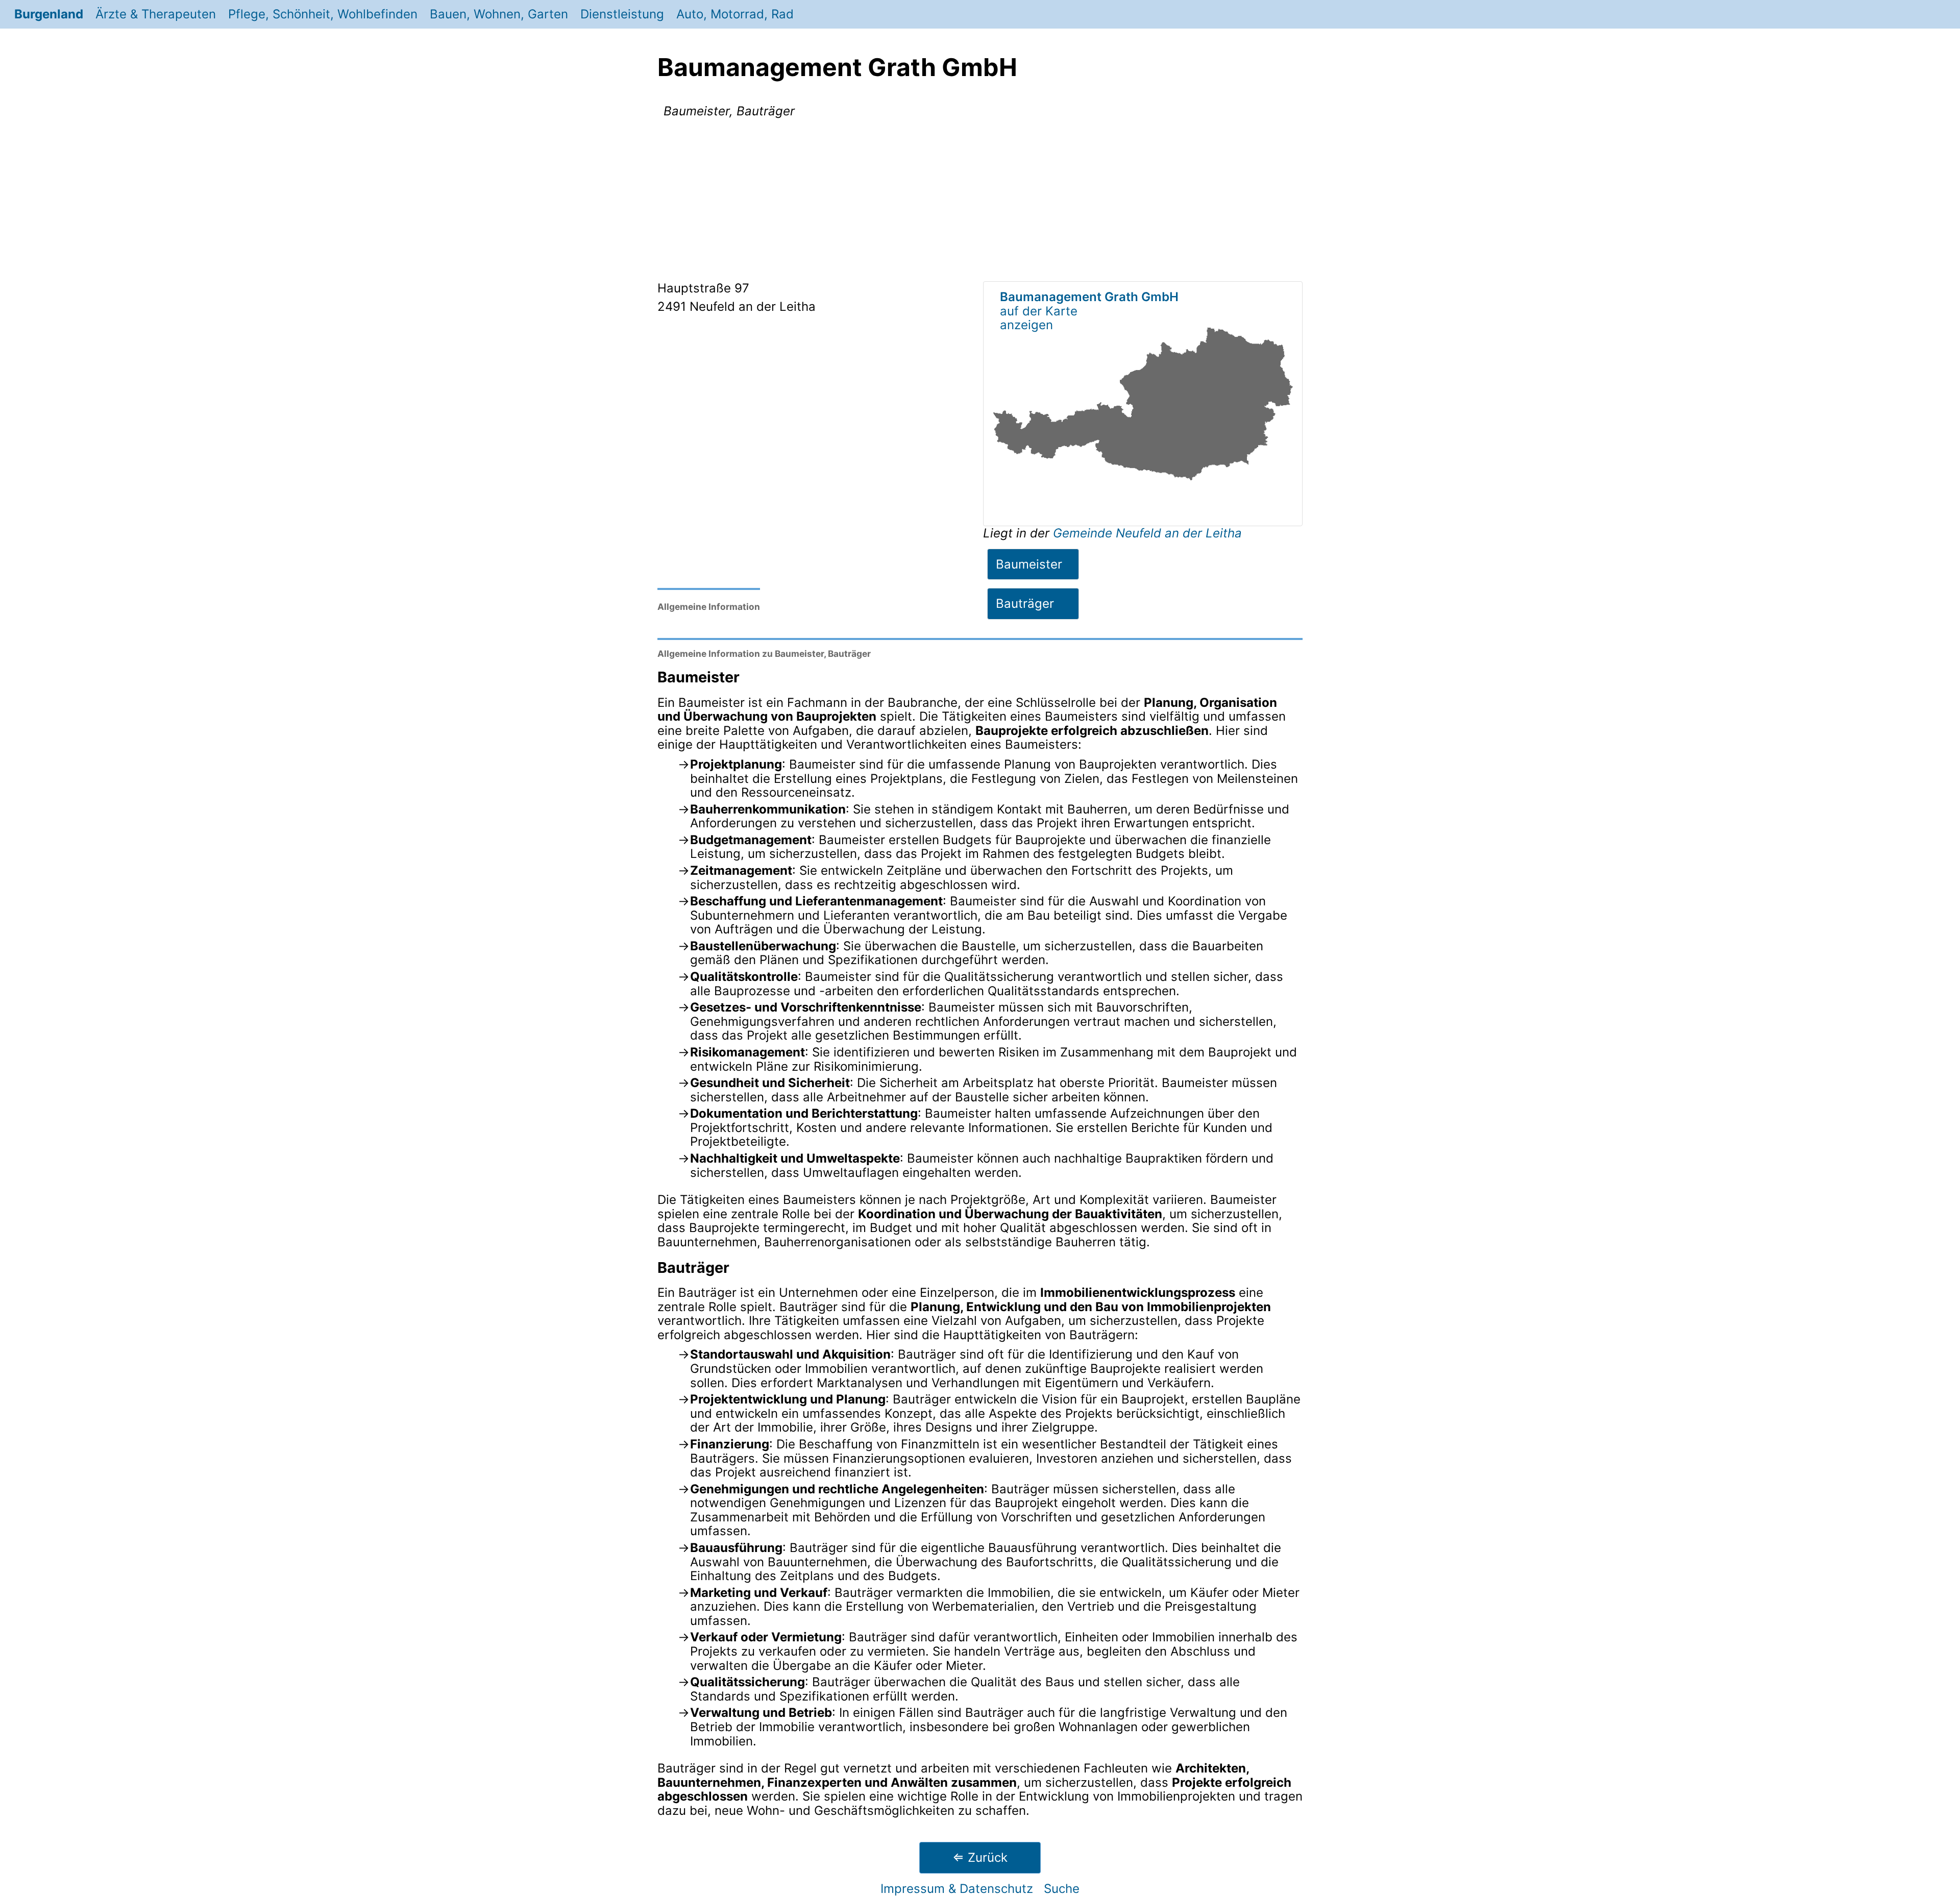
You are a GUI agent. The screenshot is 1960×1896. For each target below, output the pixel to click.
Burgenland (49, 14)
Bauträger (1025, 604)
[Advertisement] (980, 202)
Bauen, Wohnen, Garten (499, 14)
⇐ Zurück (980, 1857)
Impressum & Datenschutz (957, 1889)
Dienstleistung (622, 14)
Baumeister (1029, 564)
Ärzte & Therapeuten (156, 14)
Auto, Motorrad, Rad (735, 14)
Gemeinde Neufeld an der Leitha (1147, 533)
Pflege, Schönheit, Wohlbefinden (323, 14)
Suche (1062, 1889)
